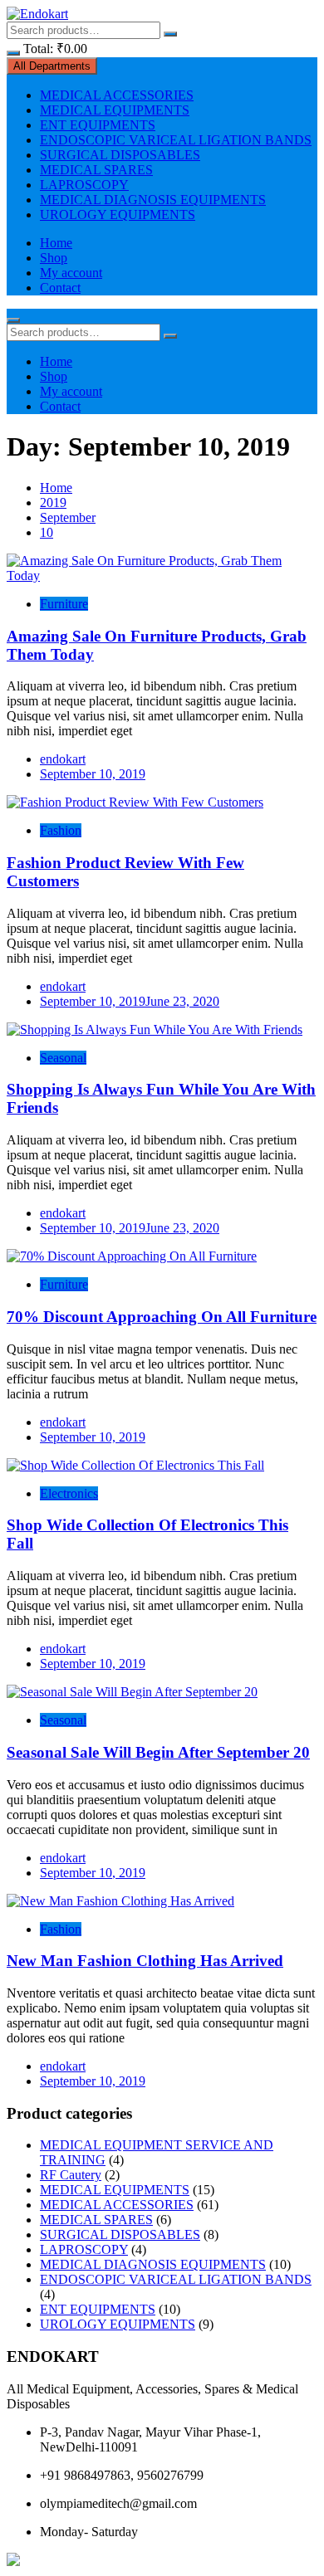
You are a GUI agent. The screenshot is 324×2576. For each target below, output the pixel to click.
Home (56, 243)
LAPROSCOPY (84, 185)
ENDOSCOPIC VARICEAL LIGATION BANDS (176, 140)
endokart (63, 759)
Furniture (64, 604)
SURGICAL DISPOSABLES (120, 155)
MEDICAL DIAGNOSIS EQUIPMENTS (153, 200)
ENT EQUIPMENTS (98, 125)
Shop (54, 258)
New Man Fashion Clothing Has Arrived (145, 1961)
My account (71, 273)
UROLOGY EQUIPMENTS (118, 215)
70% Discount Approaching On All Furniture (162, 1317)
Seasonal (63, 1058)
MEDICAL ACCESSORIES (117, 95)
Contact (60, 288)
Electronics (69, 1493)
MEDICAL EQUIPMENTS (115, 110)
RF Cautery (71, 2175)
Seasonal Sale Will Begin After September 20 (158, 1752)
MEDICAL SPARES (96, 170)
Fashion (61, 830)
